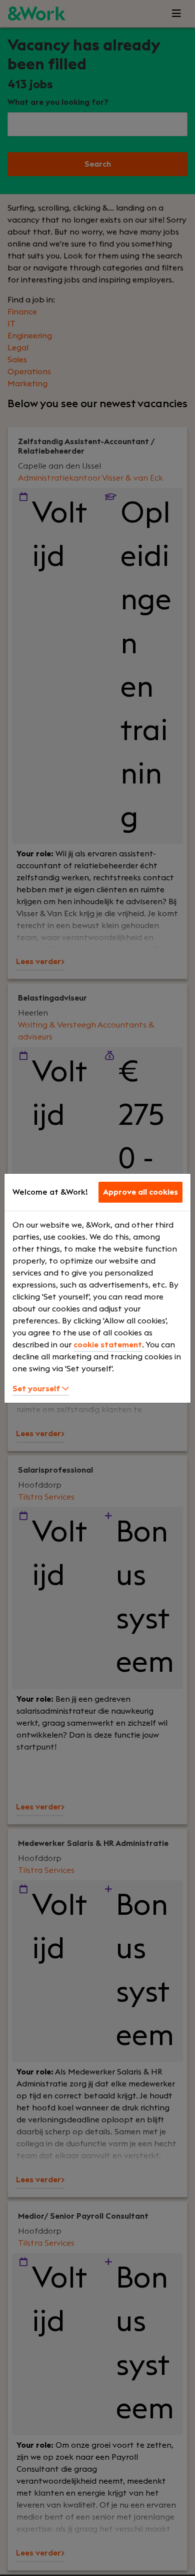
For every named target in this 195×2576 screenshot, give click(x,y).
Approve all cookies (140, 1192)
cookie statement (108, 1345)
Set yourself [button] (37, 1389)
